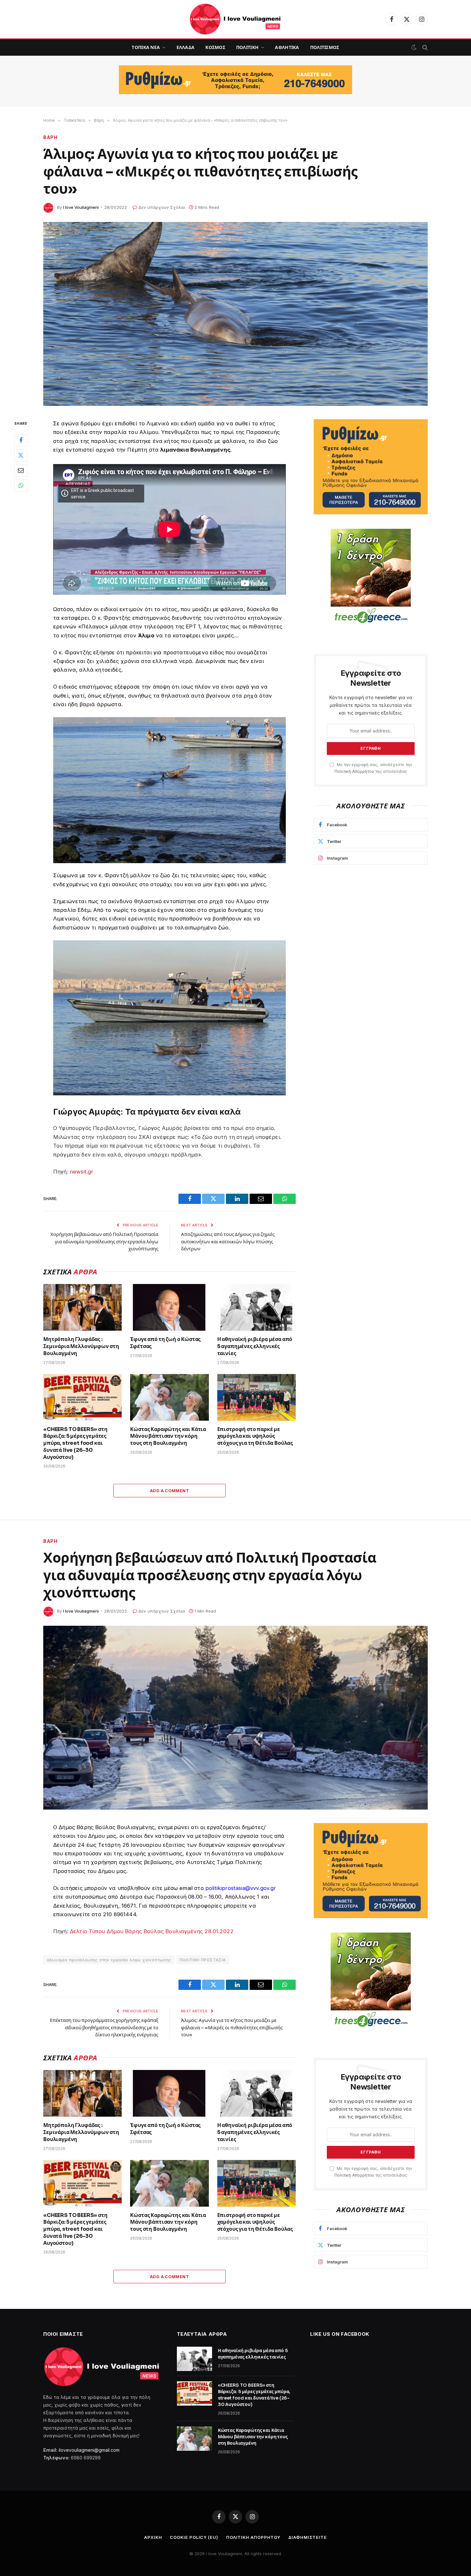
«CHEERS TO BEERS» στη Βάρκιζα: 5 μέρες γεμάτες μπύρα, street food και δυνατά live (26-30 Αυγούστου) (75, 1443)
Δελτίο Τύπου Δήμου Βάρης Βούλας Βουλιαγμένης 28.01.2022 (152, 1931)
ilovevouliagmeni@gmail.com (89, 2450)
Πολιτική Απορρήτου (354, 771)
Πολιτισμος (325, 47)
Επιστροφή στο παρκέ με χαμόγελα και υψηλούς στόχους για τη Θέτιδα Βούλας (255, 1436)
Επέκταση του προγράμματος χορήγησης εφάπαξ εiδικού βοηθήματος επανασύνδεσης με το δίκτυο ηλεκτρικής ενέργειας (104, 2027)
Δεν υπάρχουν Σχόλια (162, 207)
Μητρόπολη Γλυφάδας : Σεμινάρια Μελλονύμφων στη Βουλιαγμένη (81, 1346)
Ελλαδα (186, 47)
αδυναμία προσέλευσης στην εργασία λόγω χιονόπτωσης (109, 1960)
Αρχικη (153, 2537)
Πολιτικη (247, 47)
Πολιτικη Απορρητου (253, 2537)
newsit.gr (82, 1172)
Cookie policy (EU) (194, 2537)
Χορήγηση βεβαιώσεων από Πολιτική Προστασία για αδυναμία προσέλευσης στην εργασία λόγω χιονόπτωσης (104, 1241)
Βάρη (50, 1541)
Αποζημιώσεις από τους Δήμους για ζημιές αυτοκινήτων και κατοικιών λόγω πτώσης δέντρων (228, 1241)
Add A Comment (169, 1491)
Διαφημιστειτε (308, 2537)
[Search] (424, 48)
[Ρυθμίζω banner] (235, 80)
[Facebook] (21, 440)
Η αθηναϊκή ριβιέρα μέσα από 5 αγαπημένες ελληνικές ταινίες (255, 1346)
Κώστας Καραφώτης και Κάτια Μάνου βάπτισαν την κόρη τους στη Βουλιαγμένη (168, 1436)
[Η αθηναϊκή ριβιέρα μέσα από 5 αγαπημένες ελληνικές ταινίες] (256, 1307)
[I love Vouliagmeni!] (236, 19)
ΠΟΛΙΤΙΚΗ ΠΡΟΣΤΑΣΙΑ (203, 1960)
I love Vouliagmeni (81, 207)
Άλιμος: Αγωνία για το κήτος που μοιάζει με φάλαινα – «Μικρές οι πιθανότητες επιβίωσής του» (232, 2027)
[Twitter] (21, 455)
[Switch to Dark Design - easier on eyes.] (414, 47)
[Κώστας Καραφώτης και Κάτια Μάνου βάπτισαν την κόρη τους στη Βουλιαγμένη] (169, 1397)
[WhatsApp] (21, 485)
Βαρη (50, 137)
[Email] (21, 470)
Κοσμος (215, 47)
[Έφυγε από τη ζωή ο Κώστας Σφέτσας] (169, 1307)
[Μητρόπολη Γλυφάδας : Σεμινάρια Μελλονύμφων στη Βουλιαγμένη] (83, 1307)
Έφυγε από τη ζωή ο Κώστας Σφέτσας (165, 1343)
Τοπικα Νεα (146, 47)
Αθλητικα (287, 47)
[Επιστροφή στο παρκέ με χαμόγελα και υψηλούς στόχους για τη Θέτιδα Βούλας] (256, 1397)
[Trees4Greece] (371, 577)
